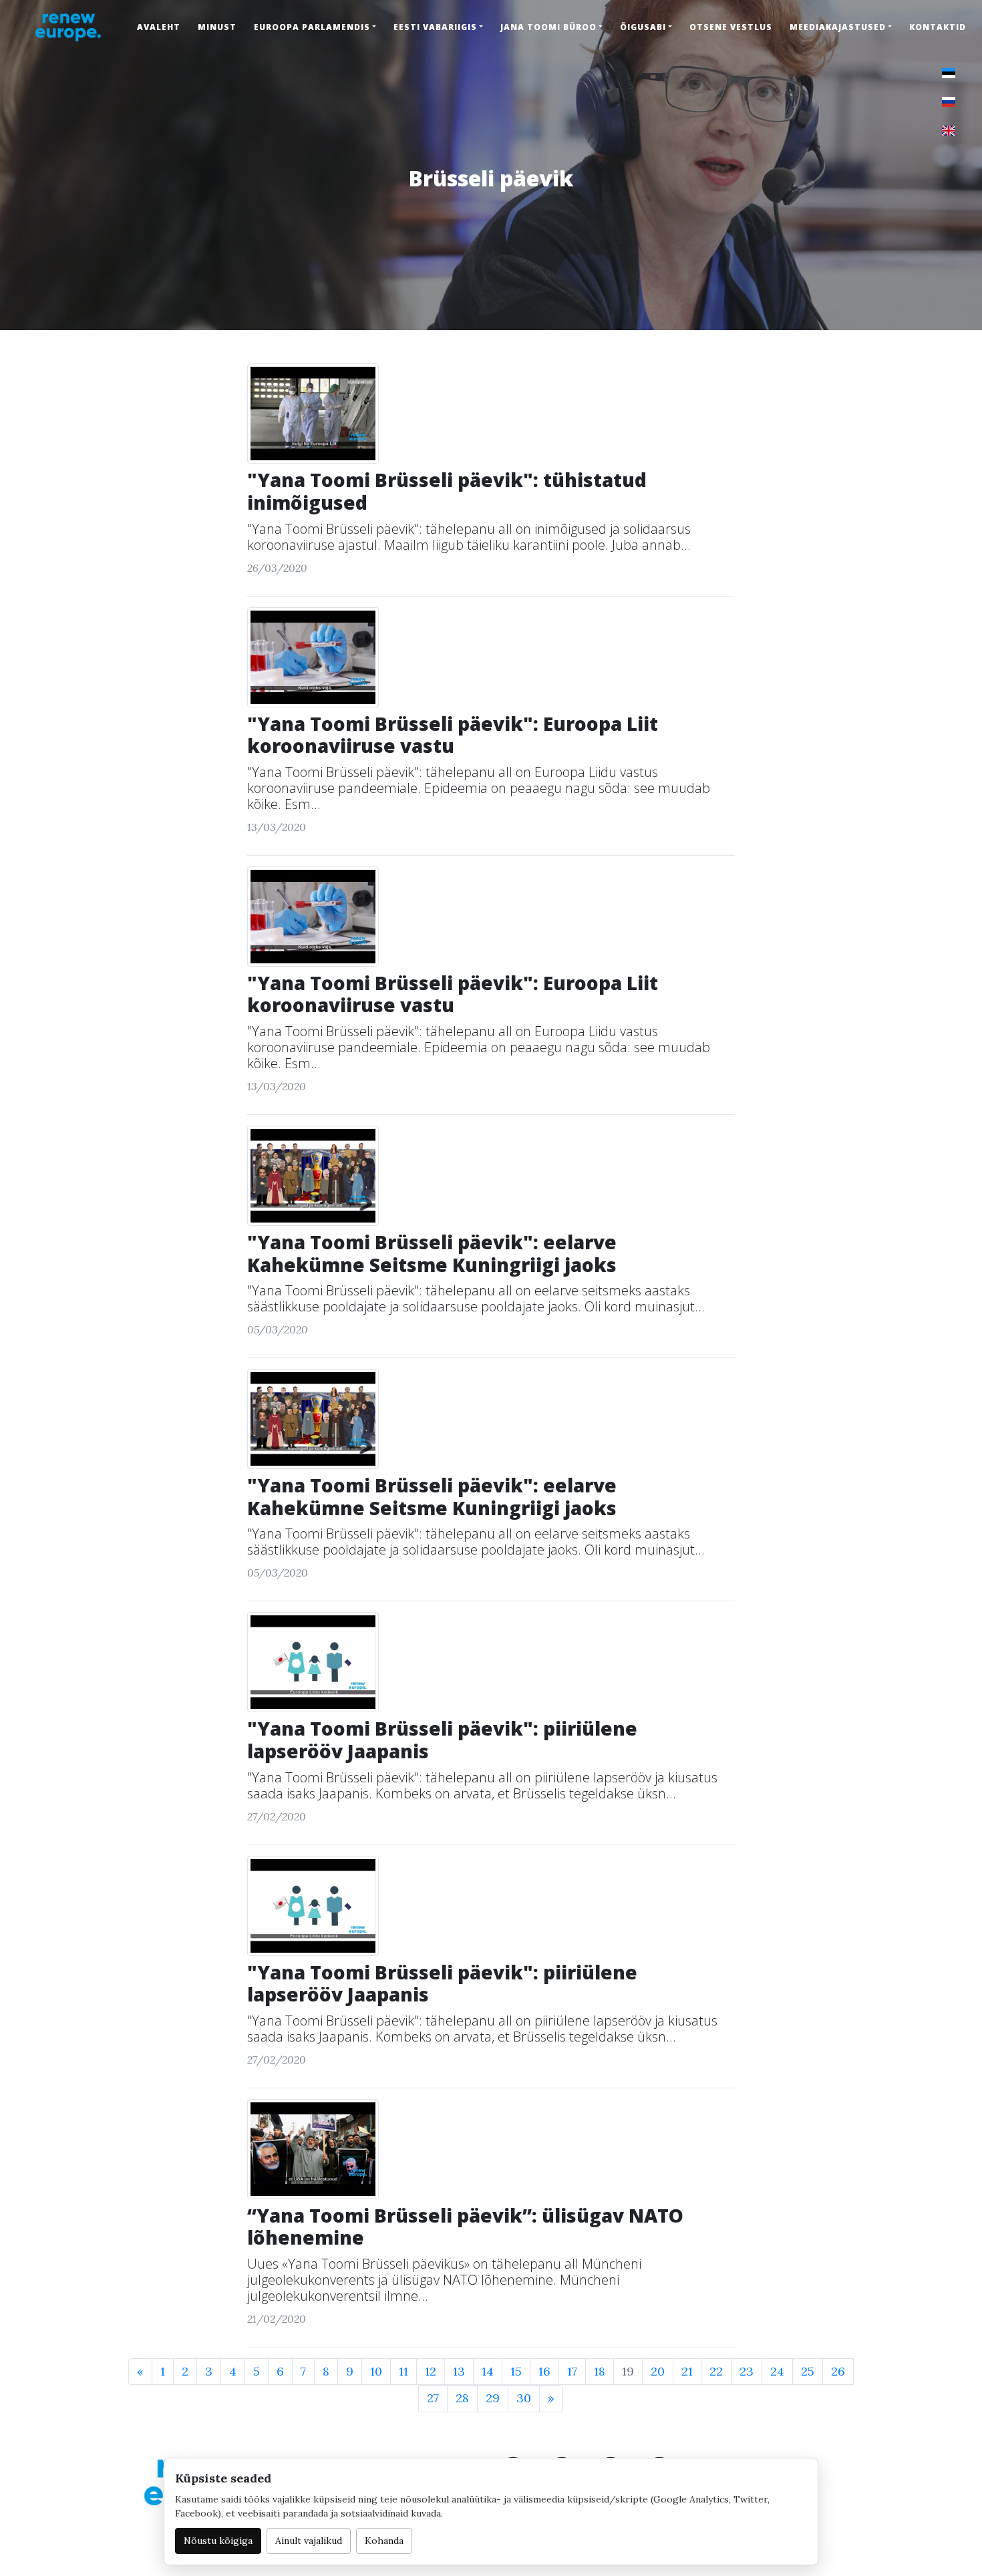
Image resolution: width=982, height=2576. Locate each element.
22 (716, 2371)
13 (459, 2371)
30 (524, 2398)
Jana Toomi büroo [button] (548, 27)
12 (431, 2371)
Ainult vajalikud (309, 2541)
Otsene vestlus (731, 27)
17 (572, 2371)
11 (403, 2371)
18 (600, 2371)
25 (808, 2371)
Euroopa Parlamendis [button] (312, 27)
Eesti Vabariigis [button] (435, 27)
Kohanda (384, 2541)
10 (376, 2371)
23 (747, 2371)
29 (493, 2398)
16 (544, 2371)
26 (838, 2371)
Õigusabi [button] (643, 27)
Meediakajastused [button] (838, 27)
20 (658, 2371)
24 (777, 2371)
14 (488, 2371)
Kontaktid (938, 27)
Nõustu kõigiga (218, 2541)
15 (516, 2371)
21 (687, 2371)
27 (433, 2398)
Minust (217, 27)
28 (462, 2398)
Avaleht (159, 27)
